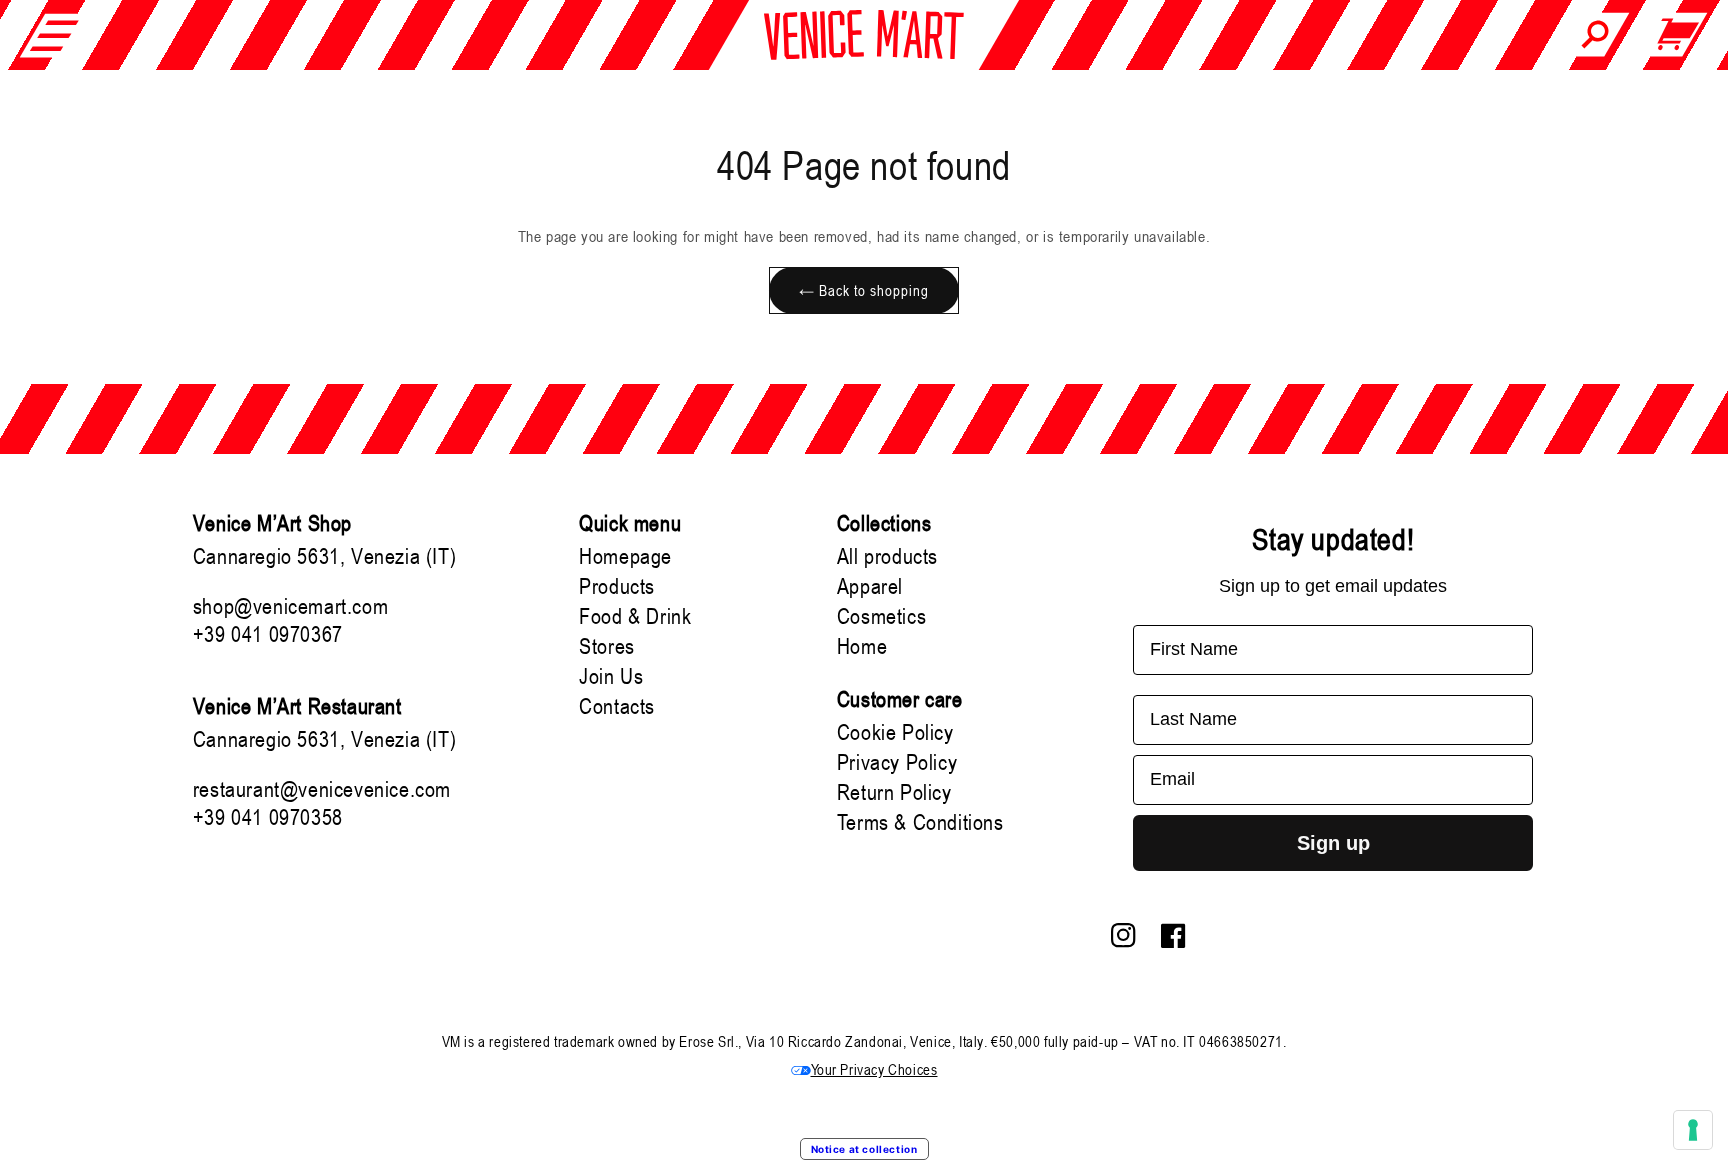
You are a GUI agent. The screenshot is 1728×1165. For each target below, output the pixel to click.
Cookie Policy (895, 732)
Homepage (625, 556)
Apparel (870, 586)
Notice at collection (864, 1149)
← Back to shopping (864, 290)
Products (617, 586)
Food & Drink (635, 616)
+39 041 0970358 (268, 817)
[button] (55, 35)
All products (887, 556)
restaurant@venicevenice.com (322, 789)
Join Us (611, 676)
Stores (607, 646)
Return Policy (894, 792)
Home (862, 646)
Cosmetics (881, 616)
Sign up (1333, 843)
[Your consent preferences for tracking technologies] (1693, 1130)
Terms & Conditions (920, 822)
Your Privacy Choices (874, 1069)
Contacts (617, 706)
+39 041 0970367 (268, 634)
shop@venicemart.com (290, 606)
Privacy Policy (897, 762)
